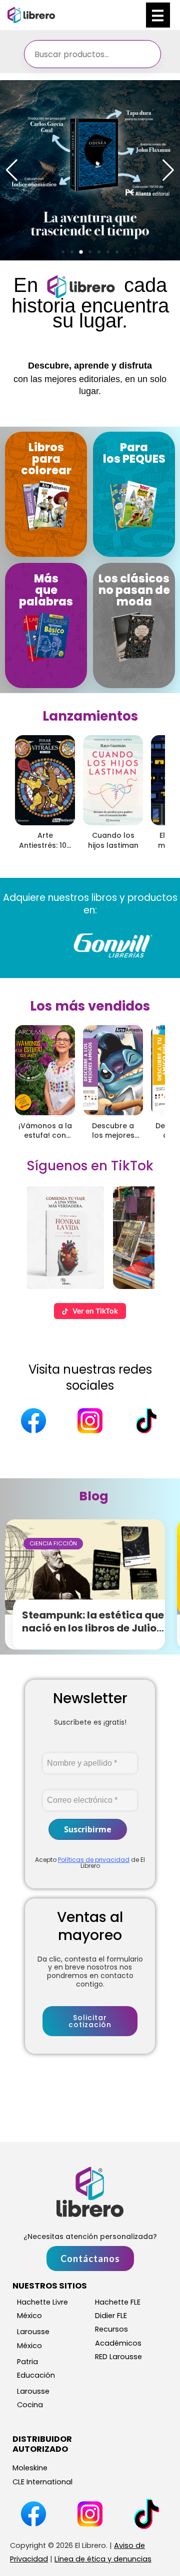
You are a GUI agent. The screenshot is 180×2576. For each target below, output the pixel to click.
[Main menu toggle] (158, 15)
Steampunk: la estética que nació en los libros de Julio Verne (93, 1628)
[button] (63, 252)
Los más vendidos (90, 1006)
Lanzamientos (90, 716)
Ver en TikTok (95, 1311)
